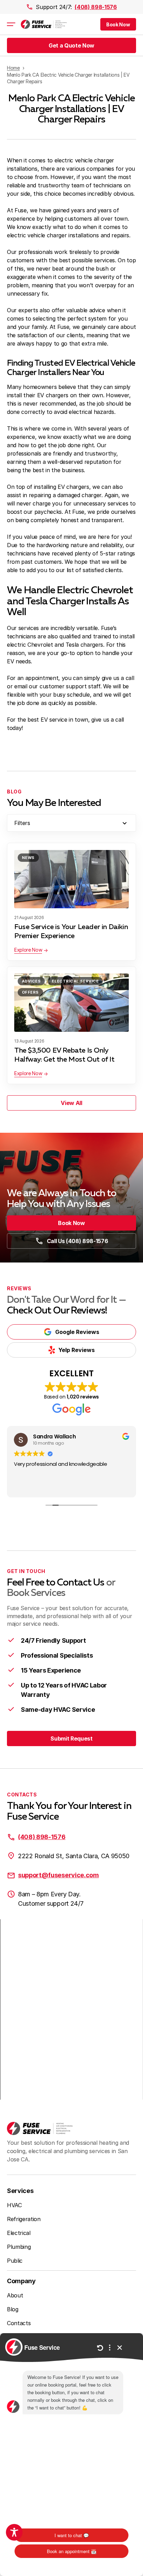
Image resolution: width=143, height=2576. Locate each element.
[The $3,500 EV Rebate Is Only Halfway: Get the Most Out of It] (71, 1003)
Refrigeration (24, 2219)
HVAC (14, 2205)
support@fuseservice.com (58, 1875)
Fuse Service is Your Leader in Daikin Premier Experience (71, 932)
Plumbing (19, 2247)
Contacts (19, 2323)
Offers (30, 992)
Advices (31, 981)
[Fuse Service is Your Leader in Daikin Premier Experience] (71, 879)
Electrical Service (75, 981)
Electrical (19, 2233)
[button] (118, 24)
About (15, 2295)
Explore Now (28, 950)
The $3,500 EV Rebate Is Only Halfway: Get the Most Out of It (64, 1055)
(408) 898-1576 (96, 7)
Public (15, 2261)
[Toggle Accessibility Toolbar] (14, 2532)
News (28, 858)
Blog (13, 2309)
